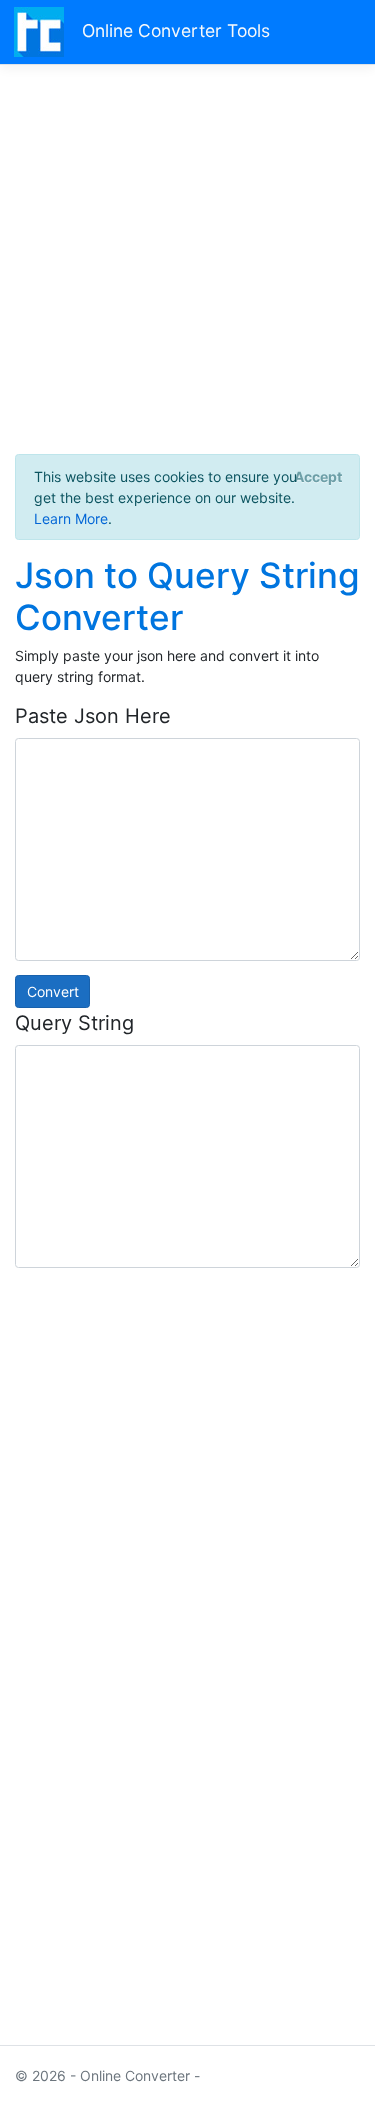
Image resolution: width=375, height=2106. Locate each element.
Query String (74, 1023)
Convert (53, 991)
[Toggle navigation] (336, 31)
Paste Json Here (93, 716)
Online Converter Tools (176, 30)
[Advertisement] (187, 266)
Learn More (71, 518)
